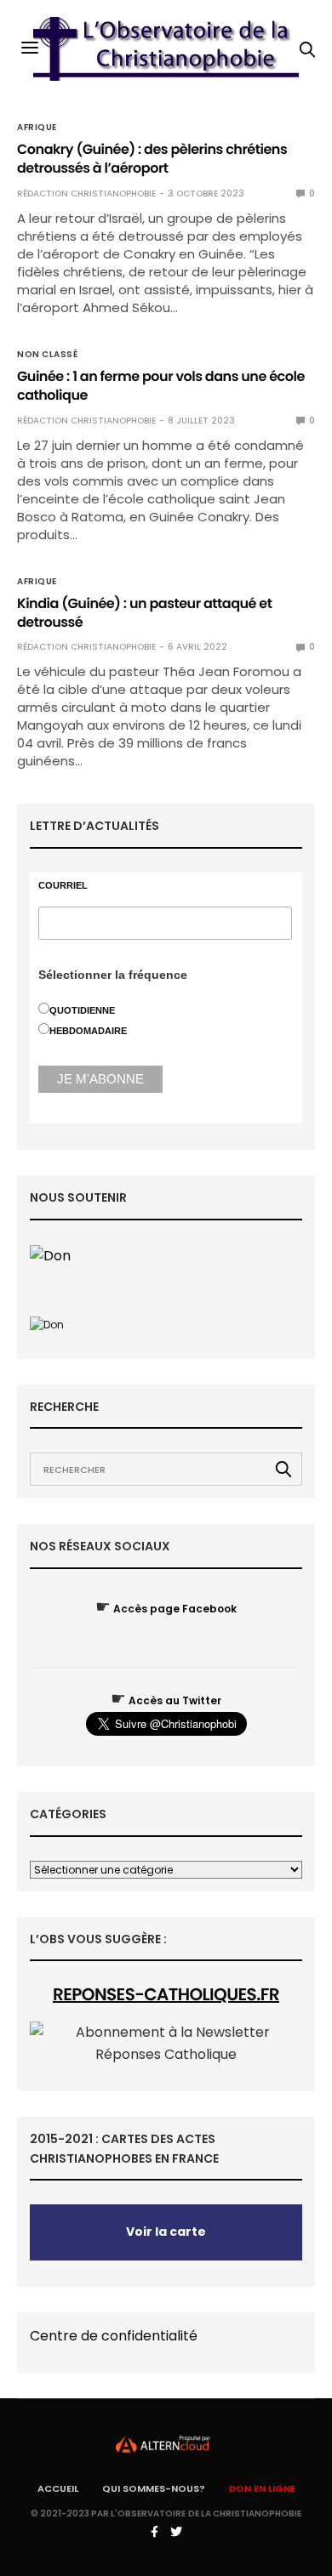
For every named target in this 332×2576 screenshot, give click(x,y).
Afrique (37, 128)
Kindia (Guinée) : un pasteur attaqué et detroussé (144, 613)
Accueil (58, 2488)
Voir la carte (166, 2232)
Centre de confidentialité (114, 2336)
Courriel (63, 886)
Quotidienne (82, 1010)
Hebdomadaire (88, 1031)
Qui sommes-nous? (154, 2488)
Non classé (47, 355)
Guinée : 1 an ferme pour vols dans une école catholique (161, 386)
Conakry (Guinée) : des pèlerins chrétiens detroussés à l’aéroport (152, 159)
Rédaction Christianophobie (86, 193)
